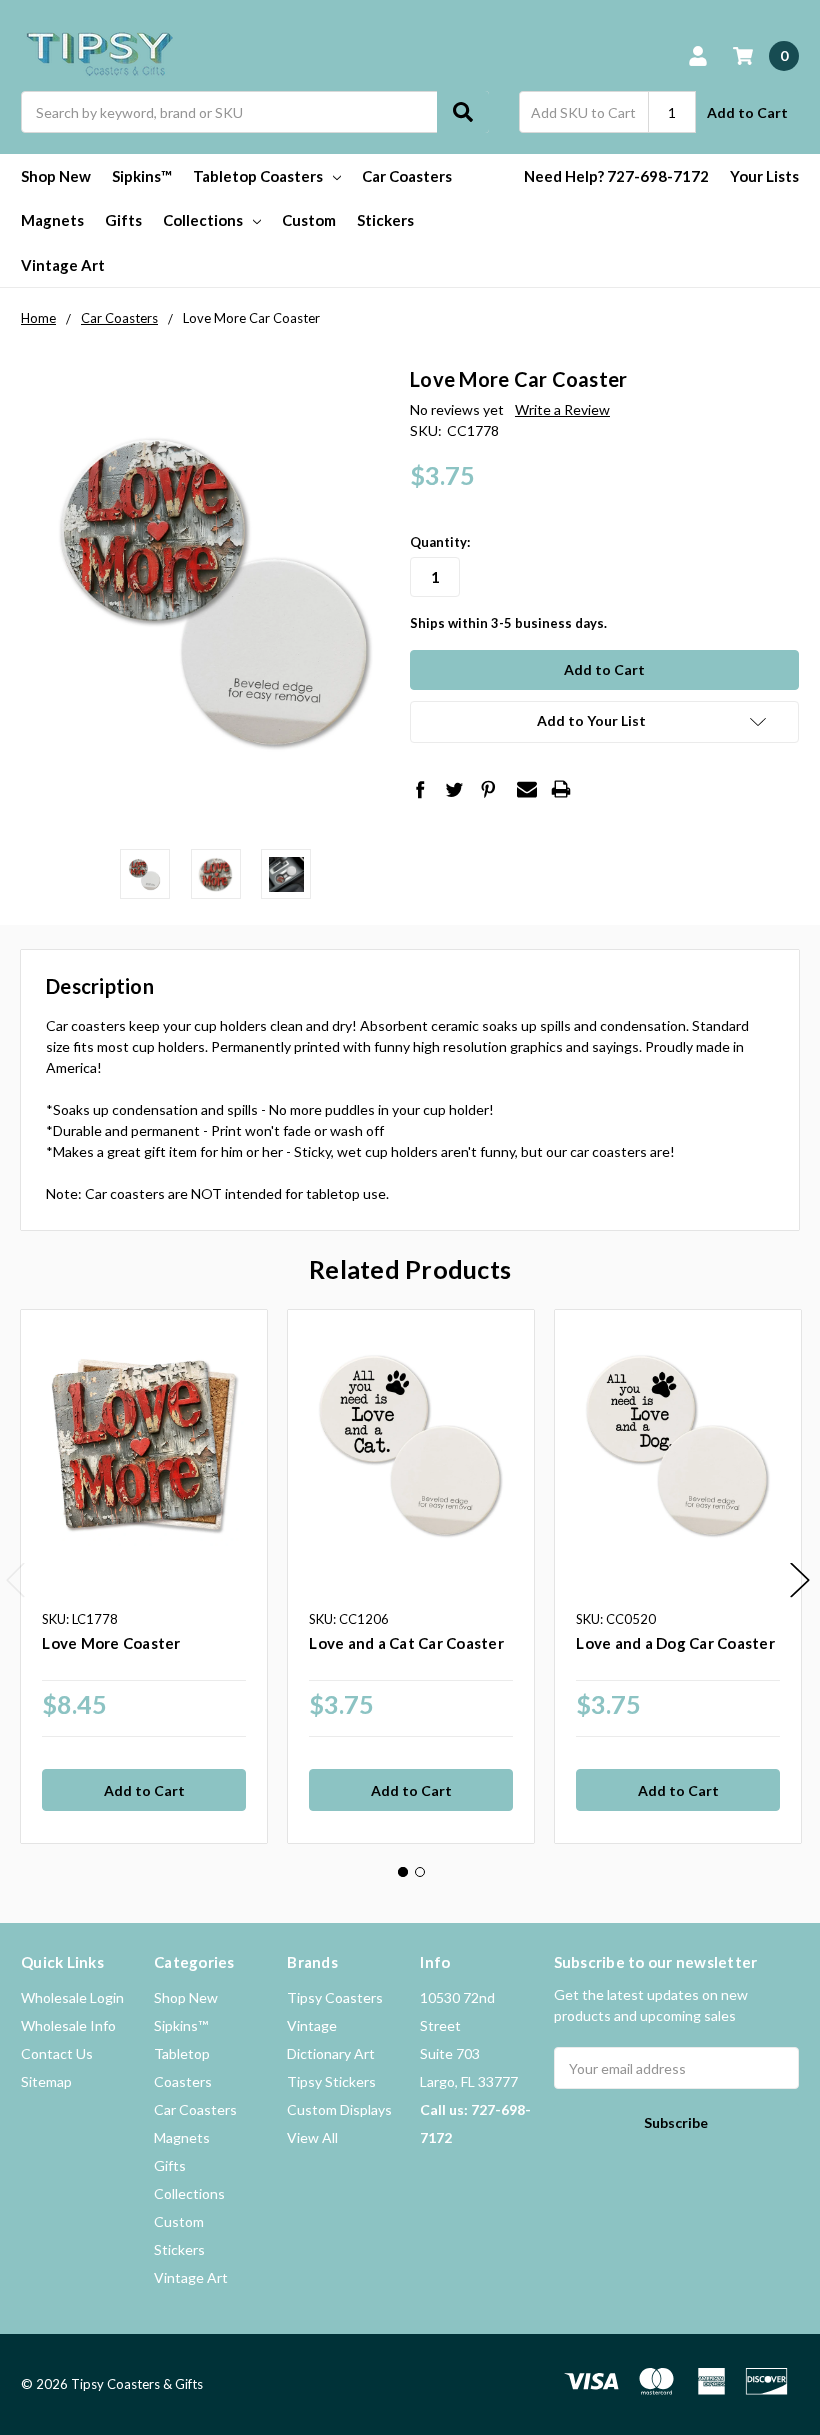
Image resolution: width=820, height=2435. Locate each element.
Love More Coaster (111, 1643)
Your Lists (764, 176)
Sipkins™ (142, 176)
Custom (309, 220)
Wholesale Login (72, 1997)
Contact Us (57, 2053)
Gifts (123, 220)
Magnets (52, 220)
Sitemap (46, 2081)
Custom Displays (339, 2109)
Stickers (385, 220)
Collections (203, 220)
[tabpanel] (144, 1576)
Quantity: (440, 542)
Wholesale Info (68, 2025)
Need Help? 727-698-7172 (616, 176)
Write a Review (562, 409)
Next (800, 1580)
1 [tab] (403, 1872)
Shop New (56, 176)
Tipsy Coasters (335, 1997)
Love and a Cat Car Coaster (406, 1643)
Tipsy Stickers (331, 2081)
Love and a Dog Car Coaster (675, 1643)
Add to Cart (747, 112)
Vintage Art (63, 265)
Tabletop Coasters (258, 176)
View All (312, 2137)
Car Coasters (407, 176)
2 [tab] (420, 1872)
